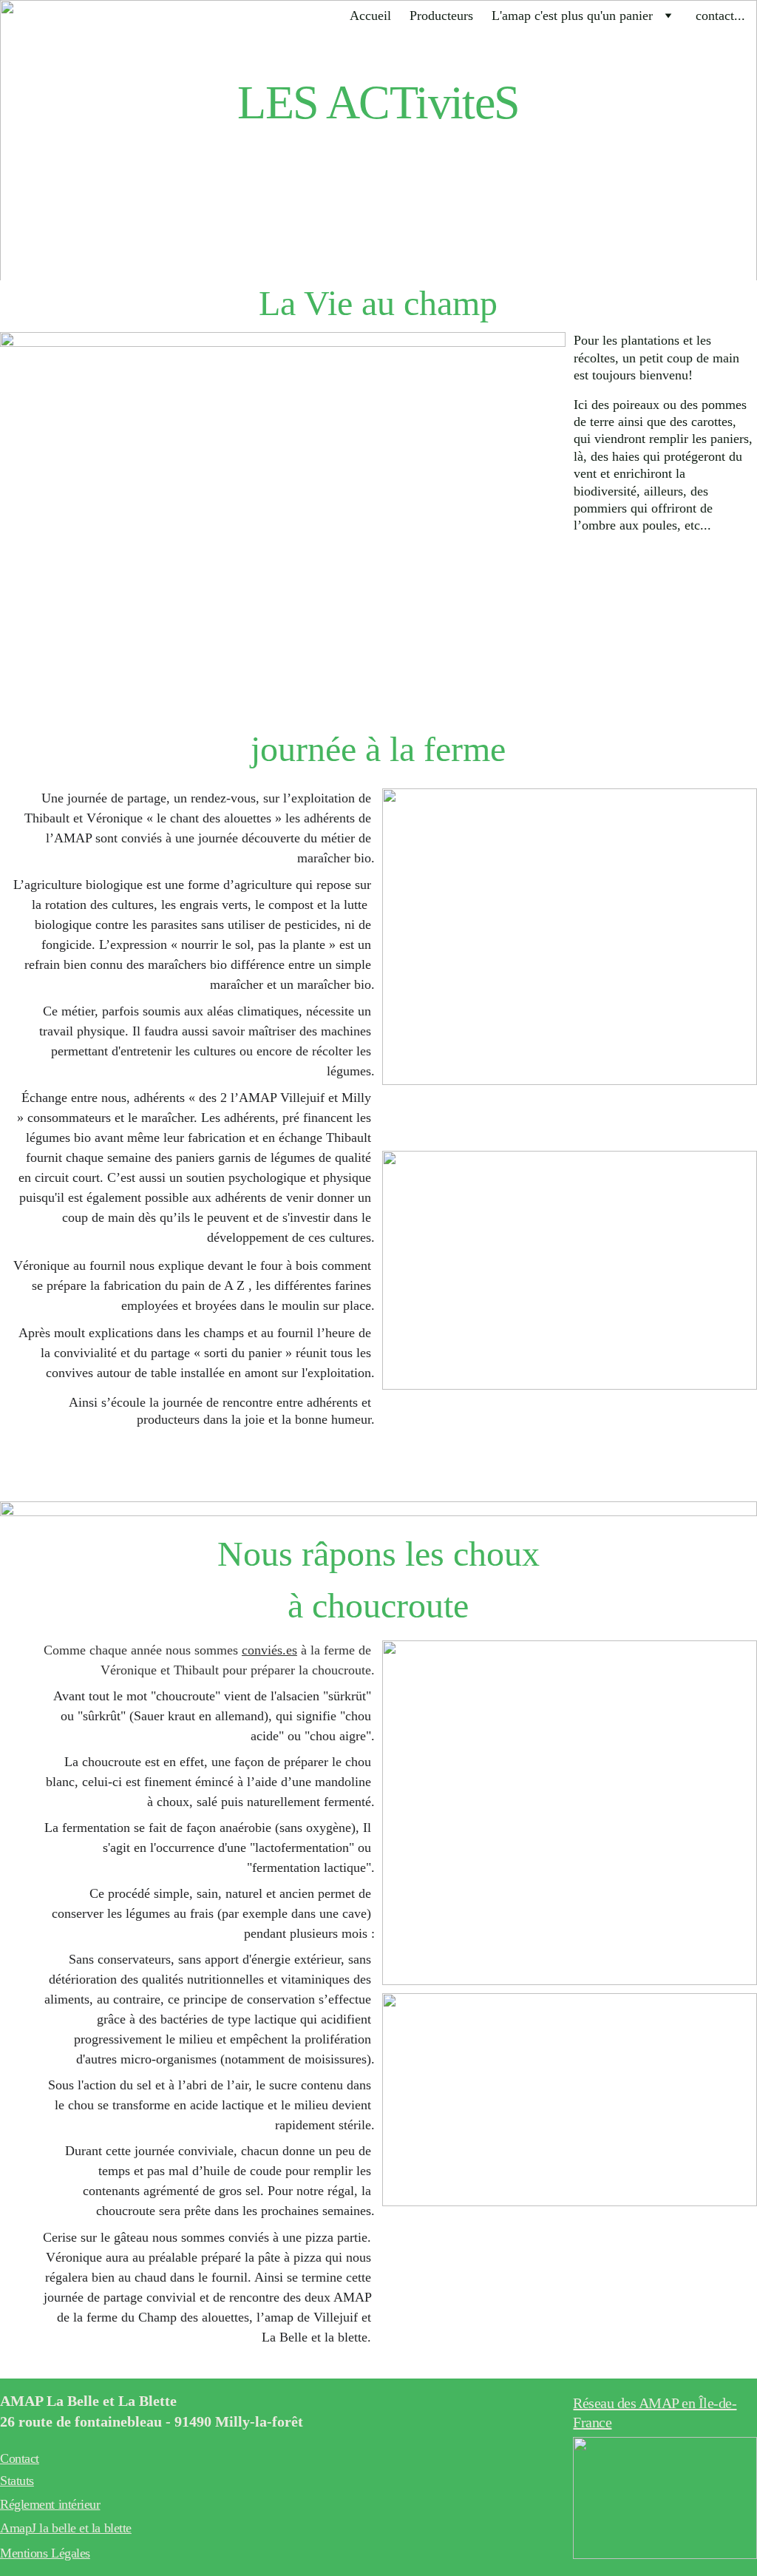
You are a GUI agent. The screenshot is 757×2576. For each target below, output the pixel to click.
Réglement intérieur (50, 2504)
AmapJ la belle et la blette (66, 2528)
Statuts (17, 2481)
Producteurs (441, 16)
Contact (20, 2458)
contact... (720, 16)
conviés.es (269, 1650)
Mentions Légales (45, 2553)
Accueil (370, 16)
